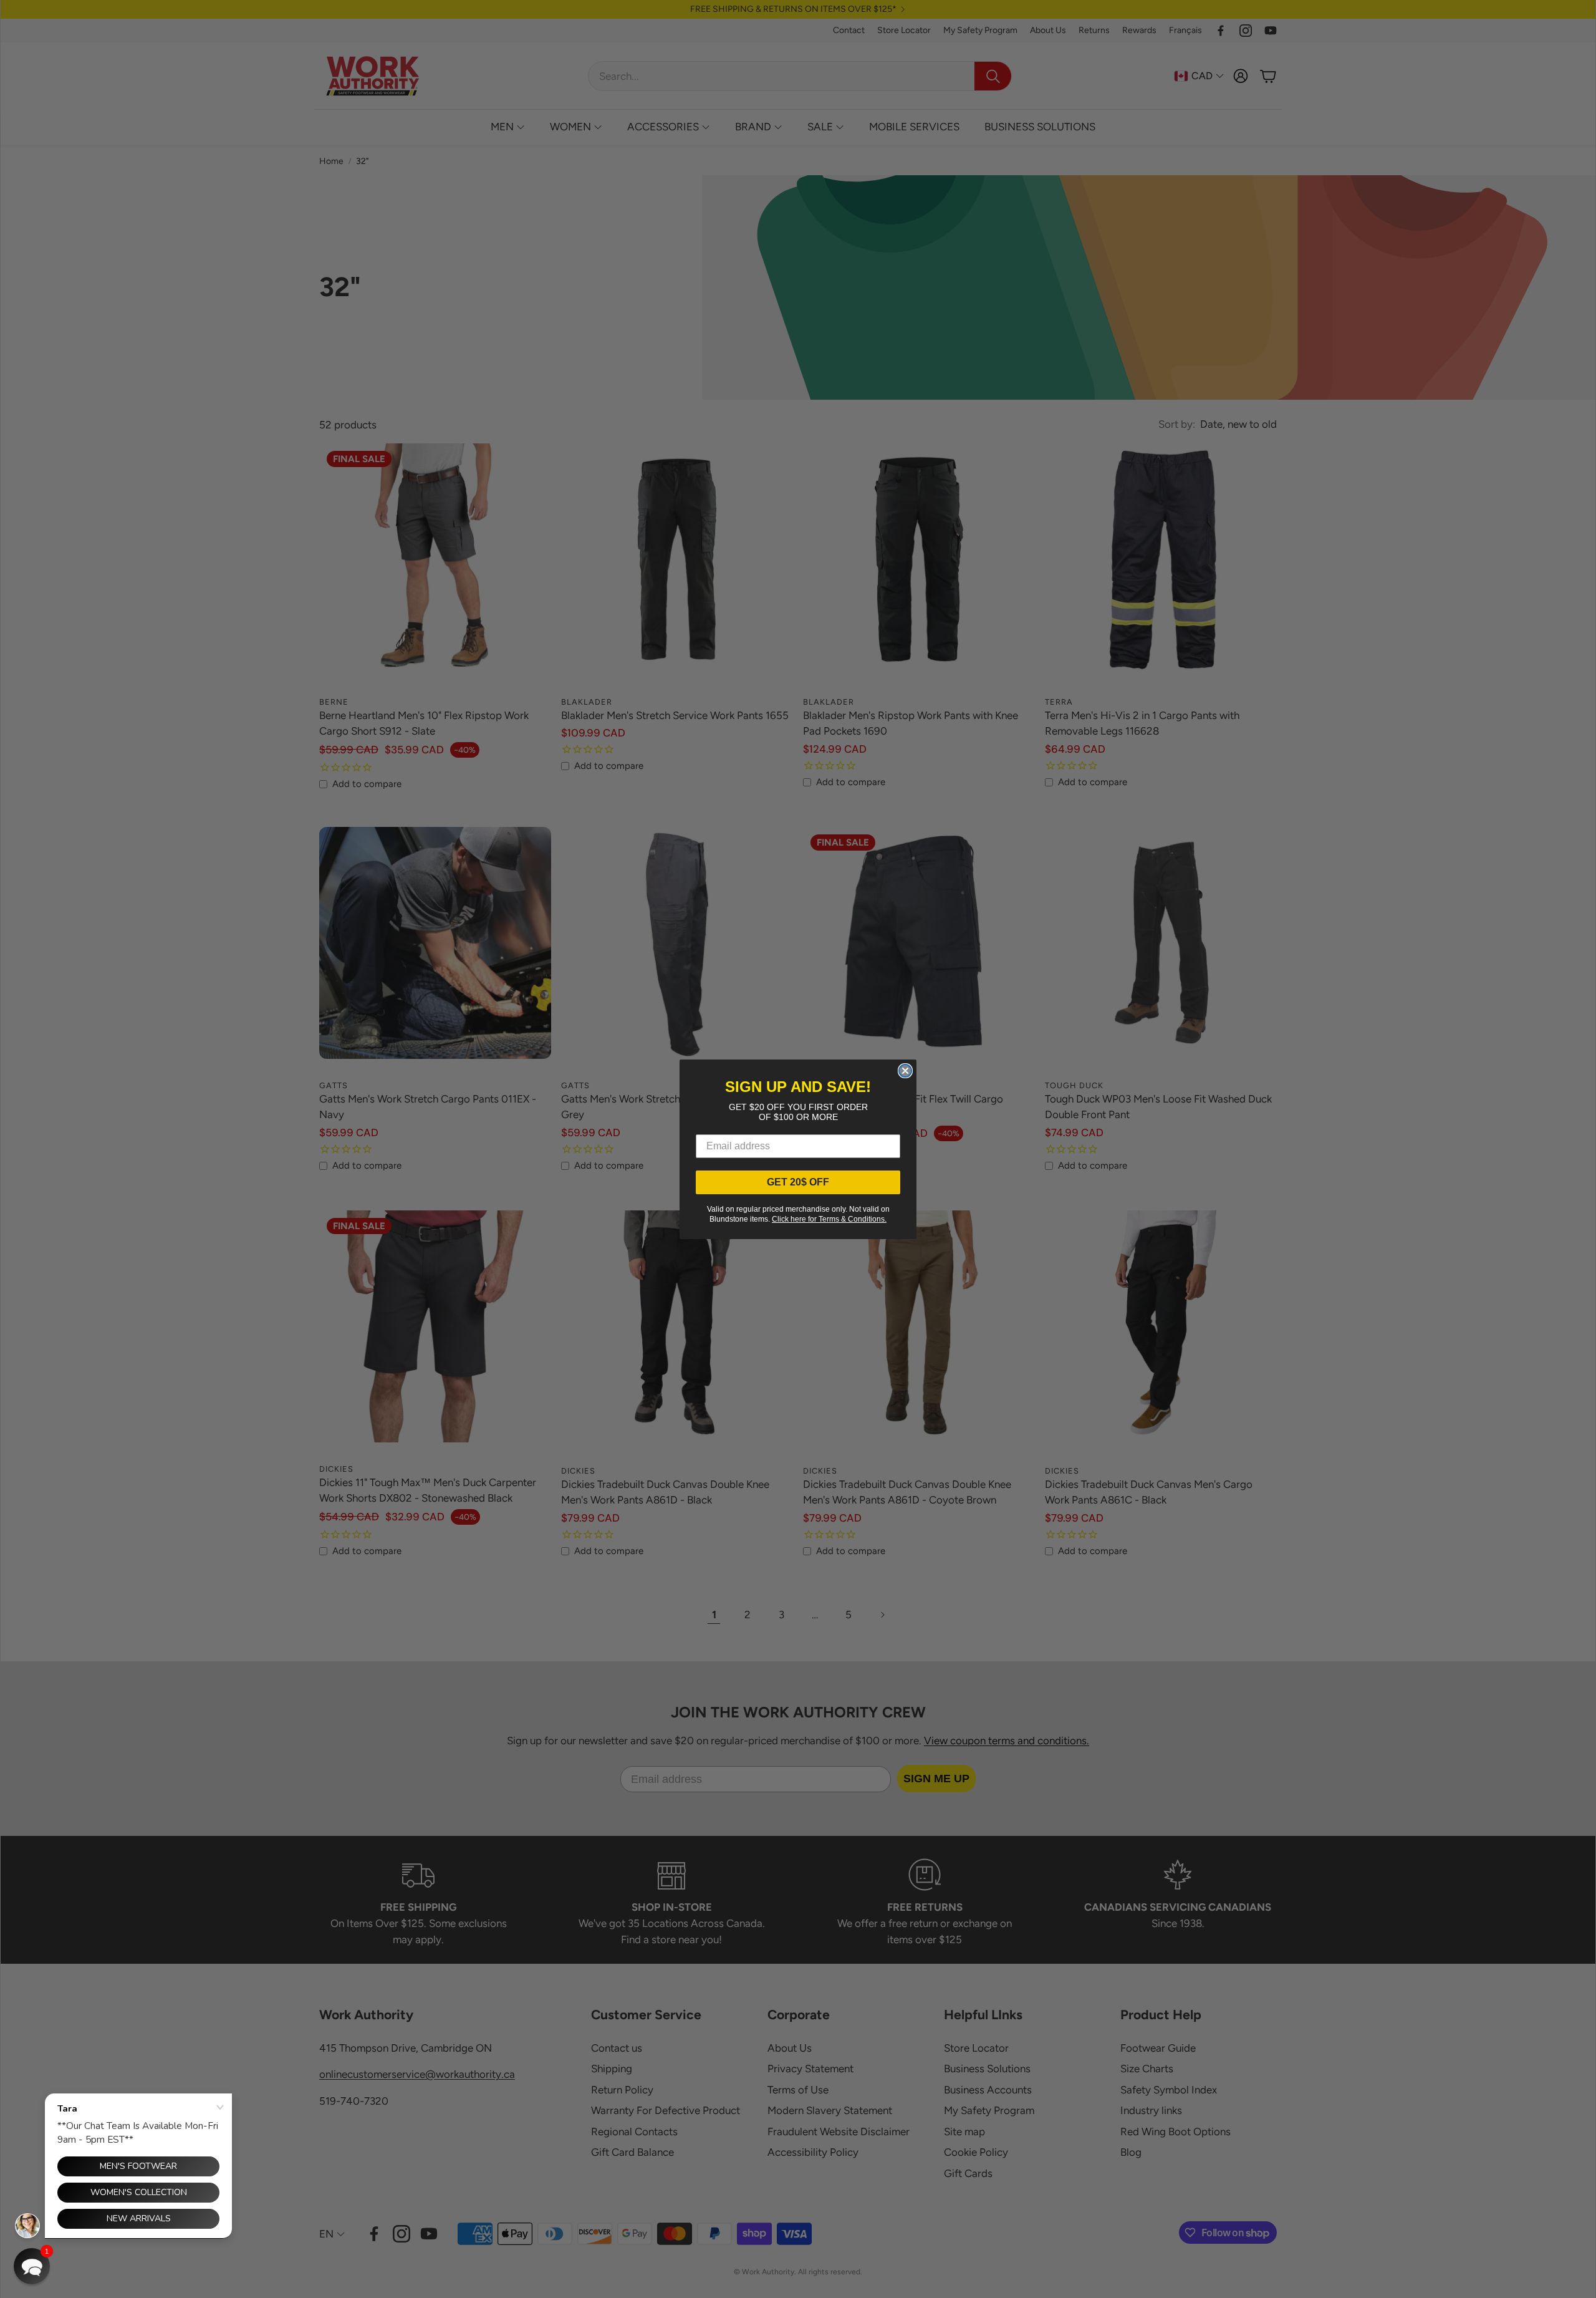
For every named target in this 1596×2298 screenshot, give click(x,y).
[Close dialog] (905, 1071)
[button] (32, 2266)
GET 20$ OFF (798, 1182)
